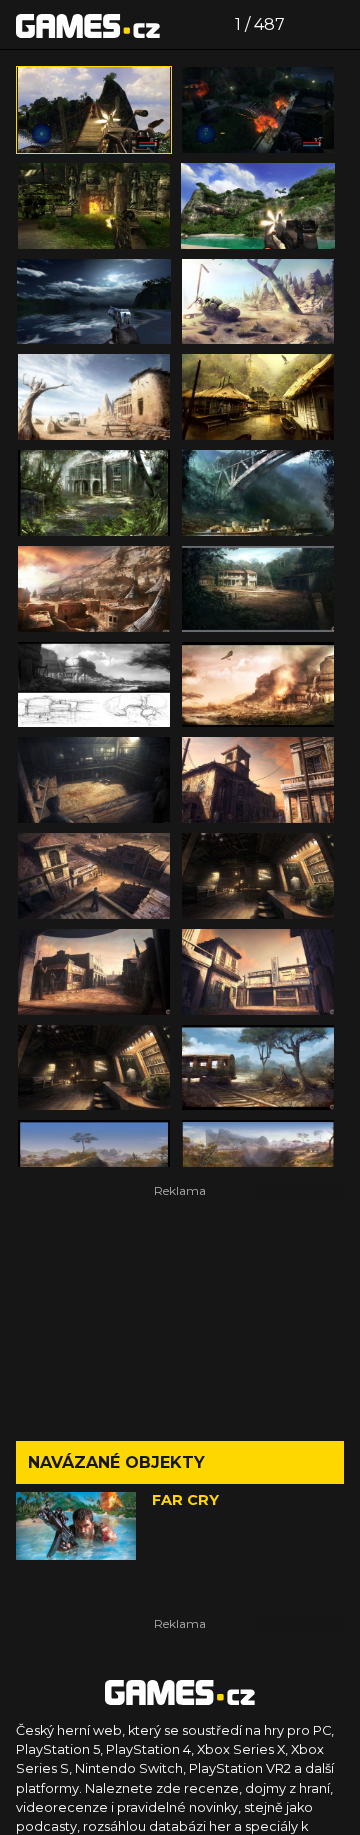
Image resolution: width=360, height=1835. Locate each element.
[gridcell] (94, 110)
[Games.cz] (88, 25)
